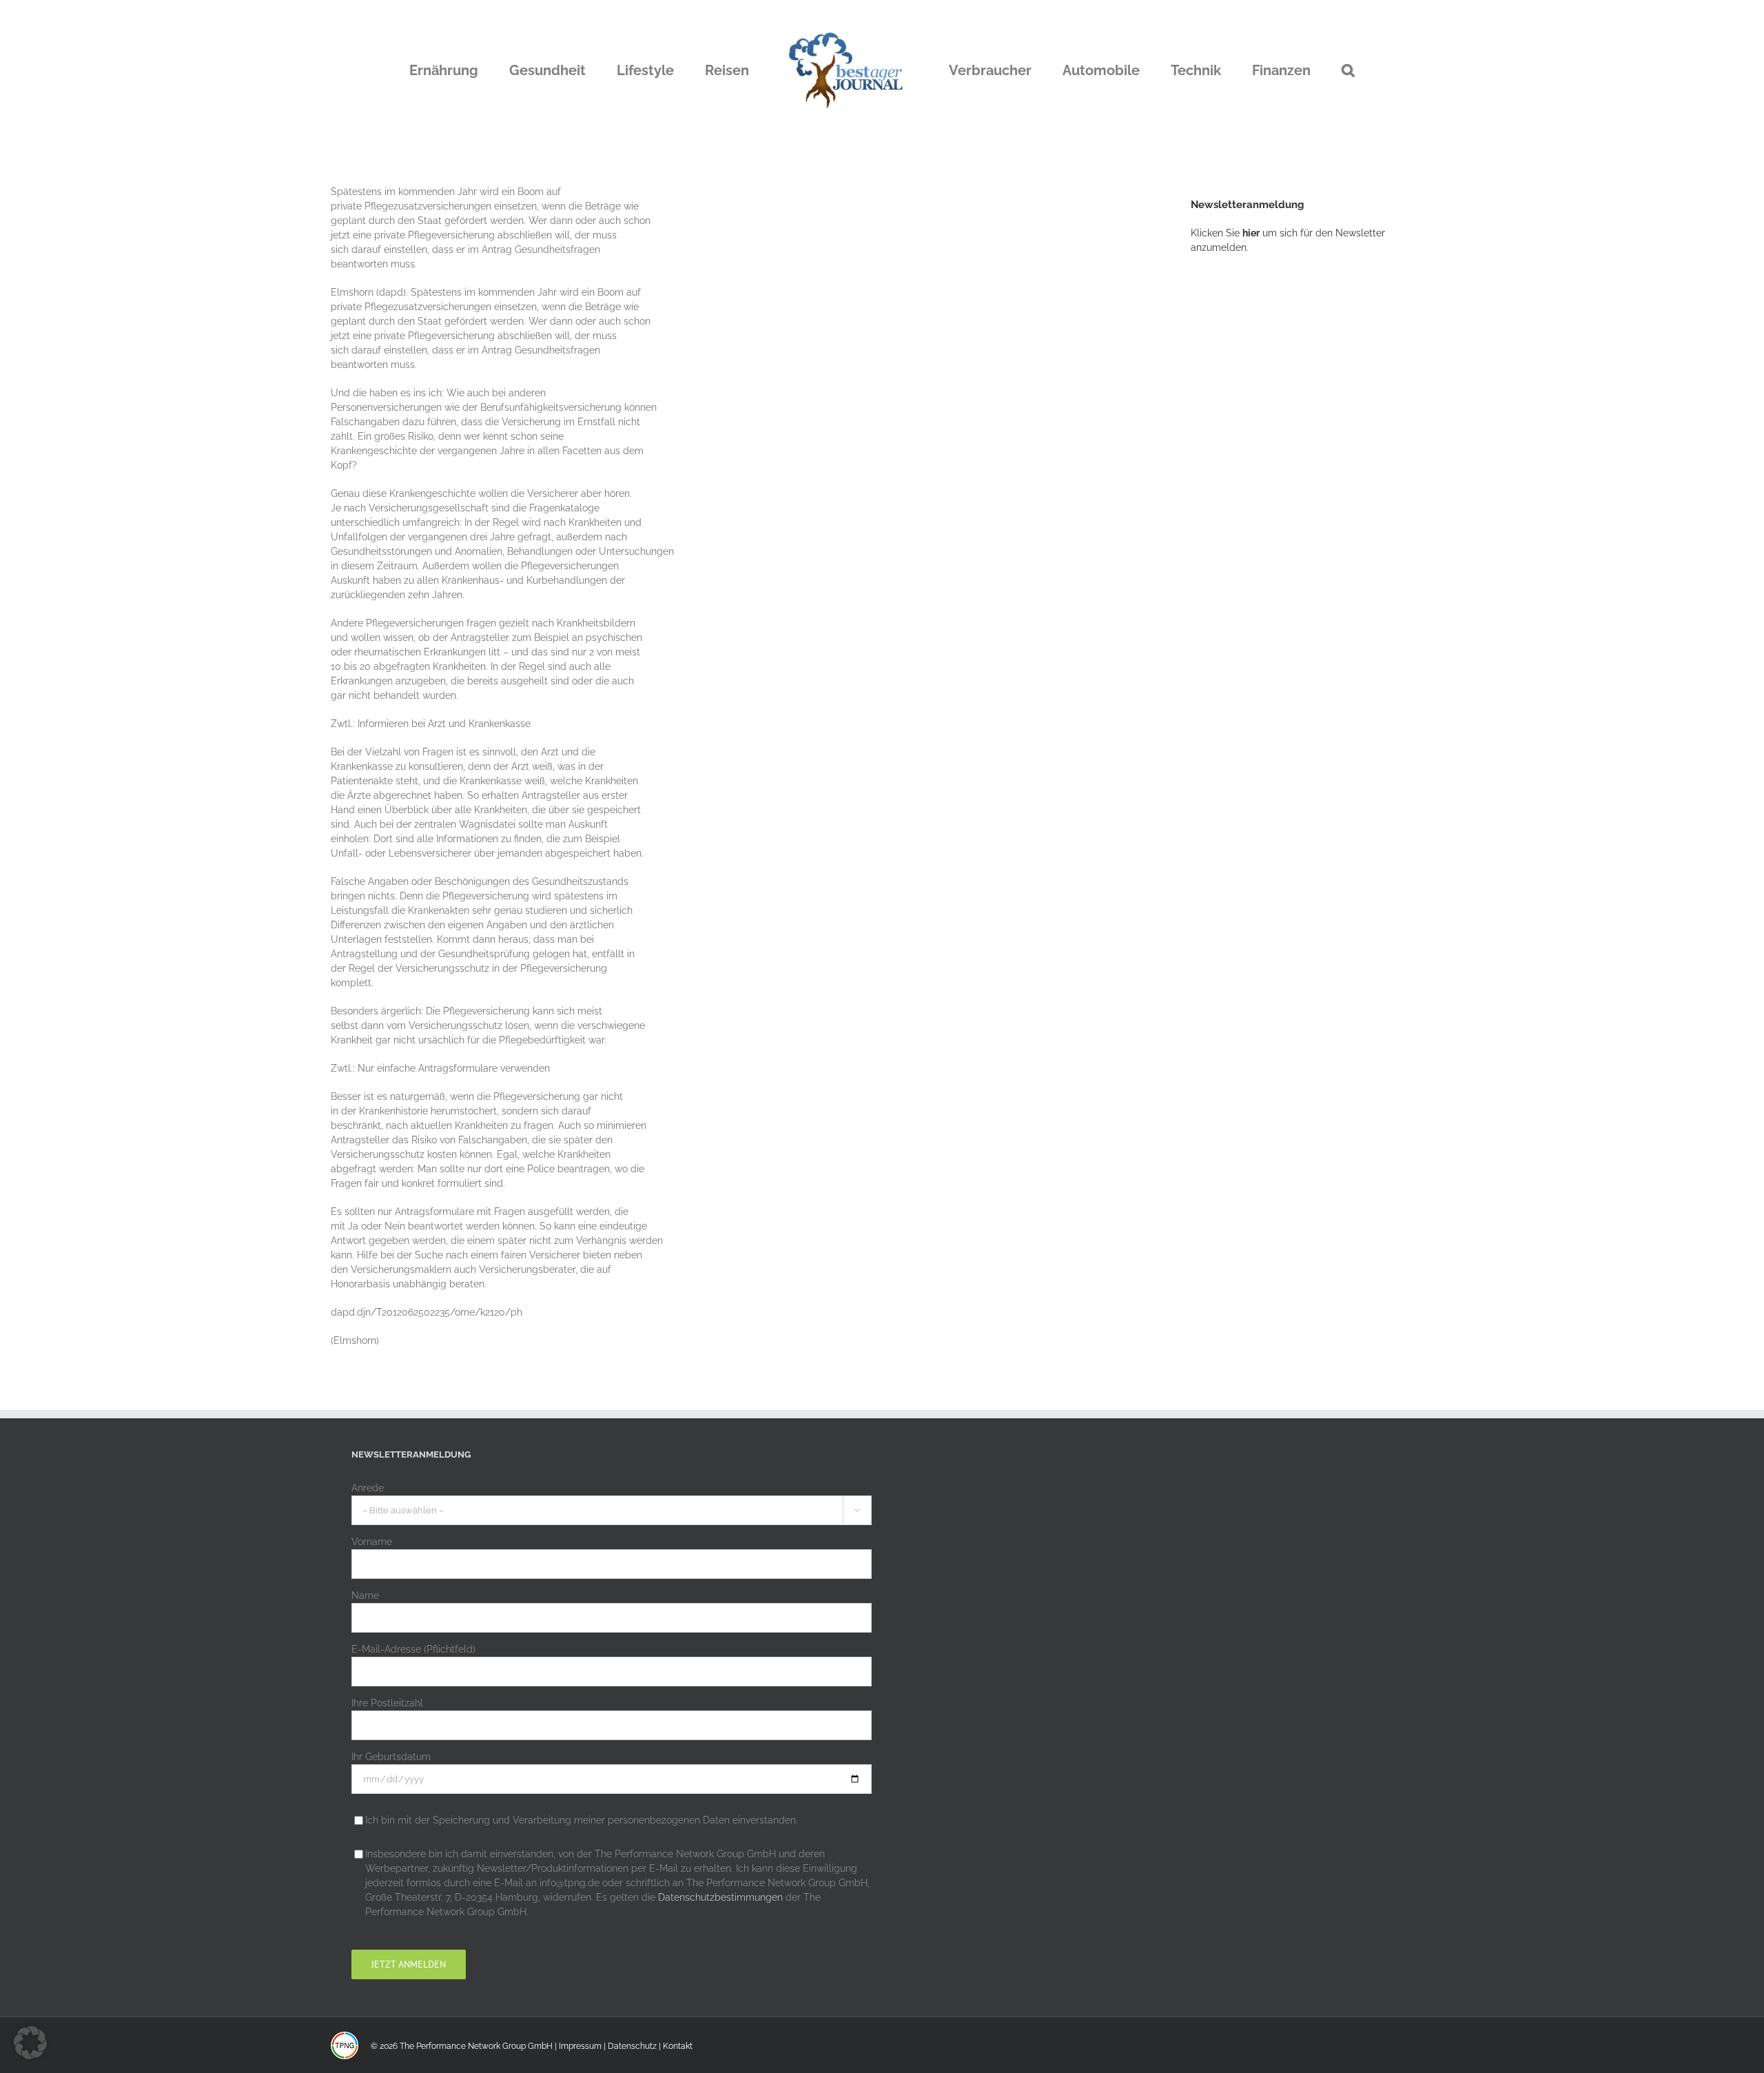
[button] (1278, 70)
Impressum (580, 2046)
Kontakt (678, 2046)
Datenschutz (632, 2046)
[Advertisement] (1294, 493)
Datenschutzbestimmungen (720, 1897)
